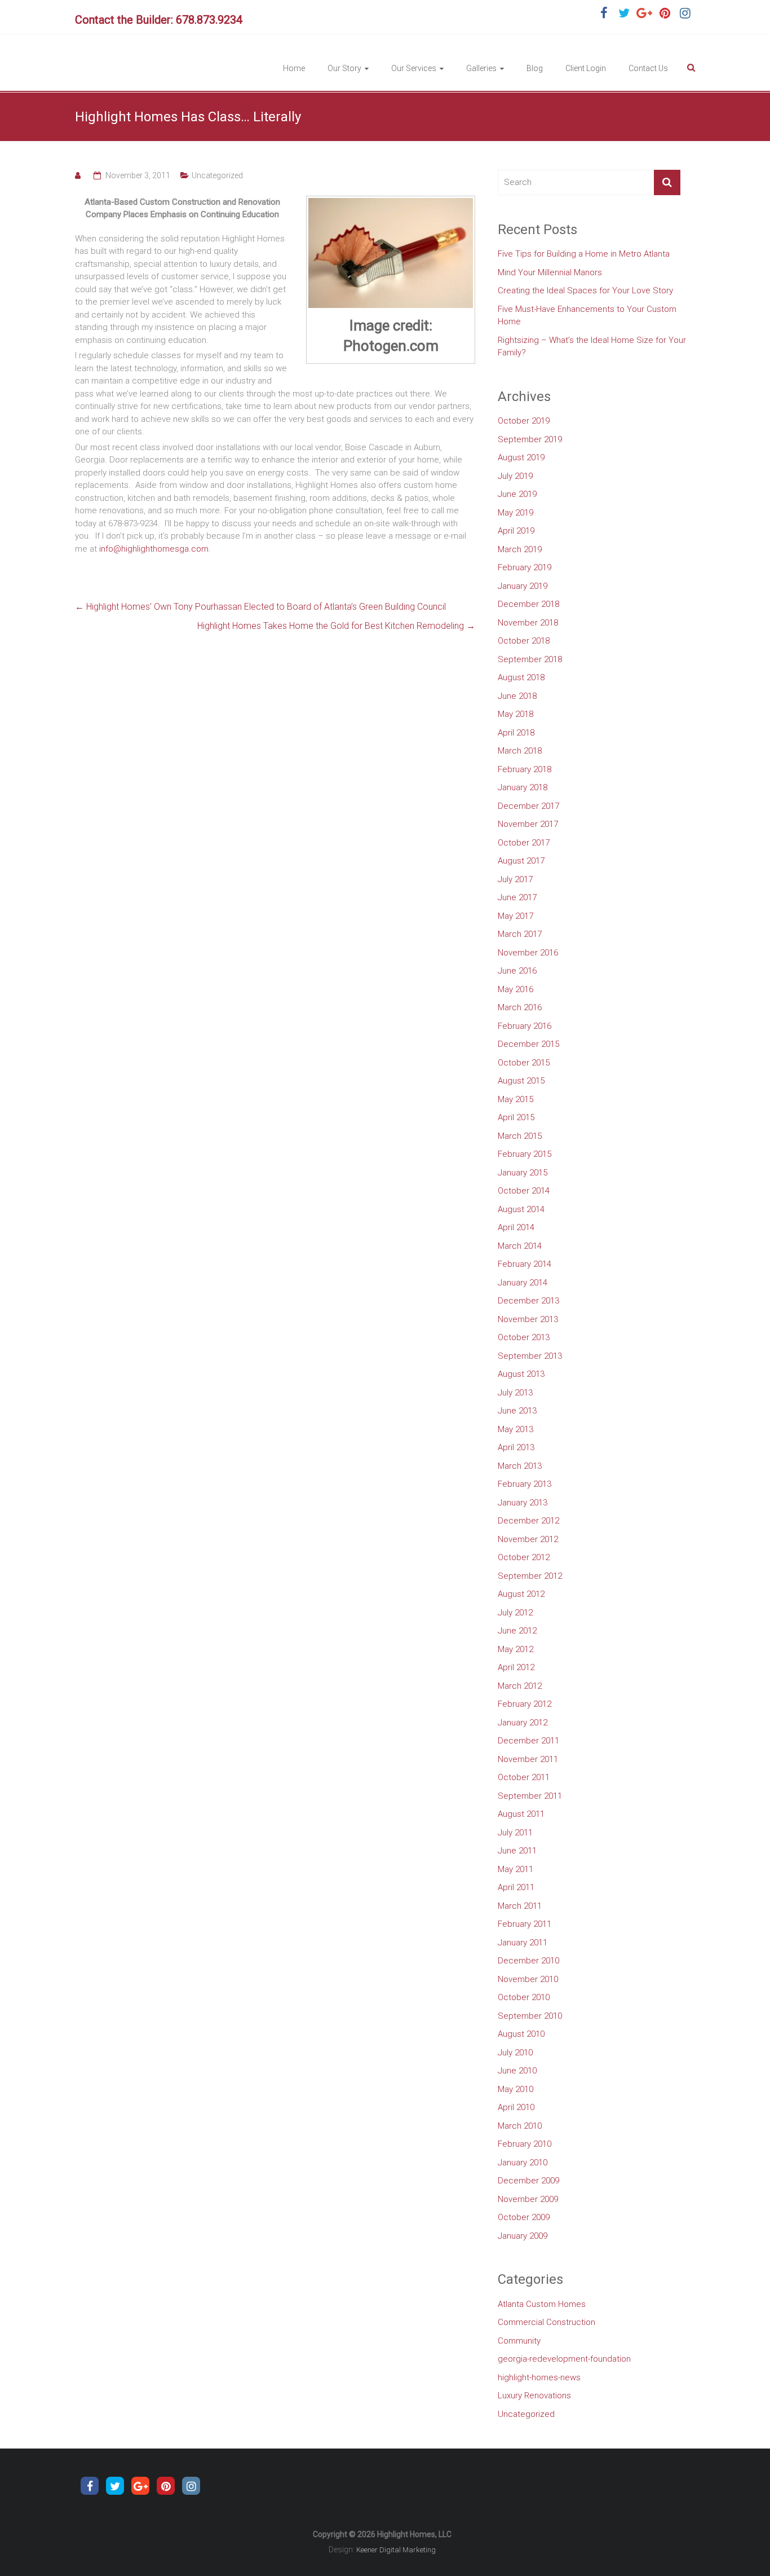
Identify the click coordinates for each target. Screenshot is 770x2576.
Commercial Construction (546, 2322)
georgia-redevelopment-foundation (564, 2359)
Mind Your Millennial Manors (550, 272)
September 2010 (530, 2016)
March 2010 (520, 2126)
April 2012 (516, 1667)
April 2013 (516, 1447)
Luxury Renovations (534, 2396)
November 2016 (528, 953)
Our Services (414, 68)
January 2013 (523, 1503)
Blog (535, 68)
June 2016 (517, 971)
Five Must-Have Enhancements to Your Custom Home (587, 316)
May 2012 (515, 1649)
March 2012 (520, 1686)
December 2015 (528, 1044)
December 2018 (528, 604)
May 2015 (515, 1099)
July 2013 (515, 1393)
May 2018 (515, 714)
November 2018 (528, 623)
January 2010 (523, 2163)
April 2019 (516, 531)
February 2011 (525, 1924)
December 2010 (528, 1961)
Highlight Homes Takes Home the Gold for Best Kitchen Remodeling (336, 626)
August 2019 (521, 457)
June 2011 (517, 1851)
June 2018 (517, 696)
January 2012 (523, 1723)
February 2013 (525, 1484)
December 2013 (528, 1301)
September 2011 (530, 1796)
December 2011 (528, 1741)
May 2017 (515, 916)
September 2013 (530, 1356)
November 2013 (528, 1319)
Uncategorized (217, 175)
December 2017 (528, 806)
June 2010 (517, 2071)
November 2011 (528, 1759)
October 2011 (524, 1777)
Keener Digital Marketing (396, 2550)
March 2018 (520, 751)
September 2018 (530, 659)
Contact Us (648, 68)
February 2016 (525, 1026)
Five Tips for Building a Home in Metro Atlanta (584, 254)
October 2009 (524, 2217)
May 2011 (515, 1869)
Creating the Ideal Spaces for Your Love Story (585, 290)
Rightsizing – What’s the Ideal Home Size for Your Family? (592, 347)
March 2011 (520, 1906)
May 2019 (515, 513)
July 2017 (515, 879)
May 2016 (515, 989)
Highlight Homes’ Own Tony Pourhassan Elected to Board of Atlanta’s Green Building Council (260, 607)
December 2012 (528, 1521)
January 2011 (523, 1943)
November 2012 (528, 1539)
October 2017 (524, 843)
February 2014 (525, 1264)
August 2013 (521, 1374)
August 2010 (521, 2034)
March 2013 (520, 1466)
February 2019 (525, 567)
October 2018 (524, 641)
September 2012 (530, 1576)
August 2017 (521, 861)
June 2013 (517, 1411)
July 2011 (515, 1833)
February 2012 (525, 1704)
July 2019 (515, 476)
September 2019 (530, 439)
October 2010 (524, 1997)
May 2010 (515, 2089)
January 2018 (523, 787)
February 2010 (525, 2144)
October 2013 (524, 1337)
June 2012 (517, 1631)
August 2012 (521, 1594)
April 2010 (516, 2107)
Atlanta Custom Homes (542, 2304)
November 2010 (528, 1979)
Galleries (481, 68)
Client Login (586, 68)
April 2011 (516, 1887)
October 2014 (524, 1191)
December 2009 (528, 2181)
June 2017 (517, 897)
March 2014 (520, 1246)
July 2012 (515, 1613)
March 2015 (520, 1136)
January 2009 (523, 2236)
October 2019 (524, 421)
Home (294, 68)
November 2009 (528, 2199)
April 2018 (516, 733)
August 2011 (521, 1814)
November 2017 (528, 824)
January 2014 (523, 1283)
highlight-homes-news (539, 2377)
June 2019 (517, 494)
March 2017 (520, 934)
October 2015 (524, 1063)
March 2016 (520, 1007)
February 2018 (525, 769)
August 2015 (521, 1081)
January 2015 (523, 1173)
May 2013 (515, 1429)
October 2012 (524, 1557)
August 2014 (521, 1209)
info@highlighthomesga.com (154, 549)
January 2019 (523, 586)
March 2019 (520, 549)
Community (519, 2341)
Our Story (344, 68)
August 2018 (521, 677)
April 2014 (516, 1227)
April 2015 (516, 1117)
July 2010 (515, 2053)
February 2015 (525, 1154)
